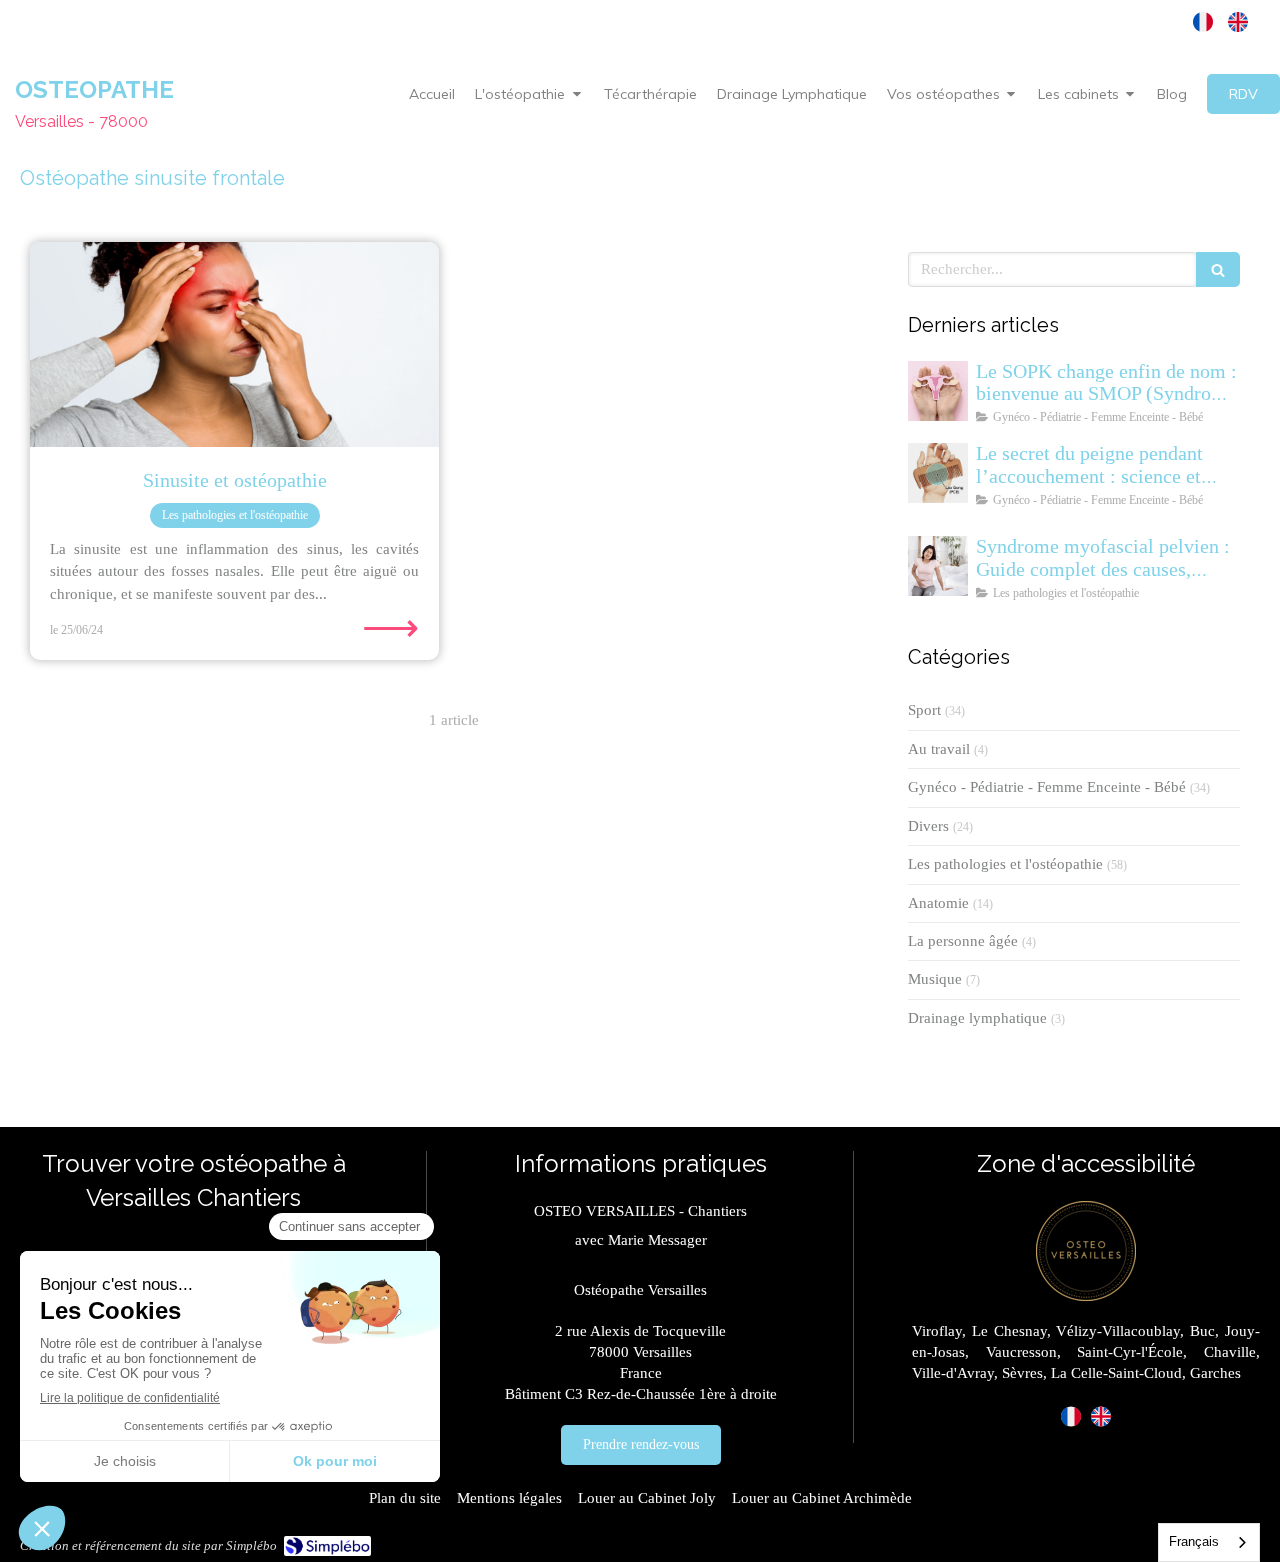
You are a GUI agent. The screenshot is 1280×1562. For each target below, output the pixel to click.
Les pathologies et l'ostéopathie (1005, 864)
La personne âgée (963, 941)
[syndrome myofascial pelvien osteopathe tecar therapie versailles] (938, 566)
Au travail (939, 749)
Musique (935, 979)
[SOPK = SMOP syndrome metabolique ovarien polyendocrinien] (938, 391)
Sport (924, 710)
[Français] (1203, 22)
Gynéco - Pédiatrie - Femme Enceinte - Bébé (1047, 787)
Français (1194, 1541)
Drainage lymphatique (977, 1018)
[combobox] (1209, 1542)
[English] (1238, 22)
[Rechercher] (1218, 269)
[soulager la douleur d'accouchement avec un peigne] (938, 473)
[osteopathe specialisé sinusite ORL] (234, 344)
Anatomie (938, 903)
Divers (928, 826)
